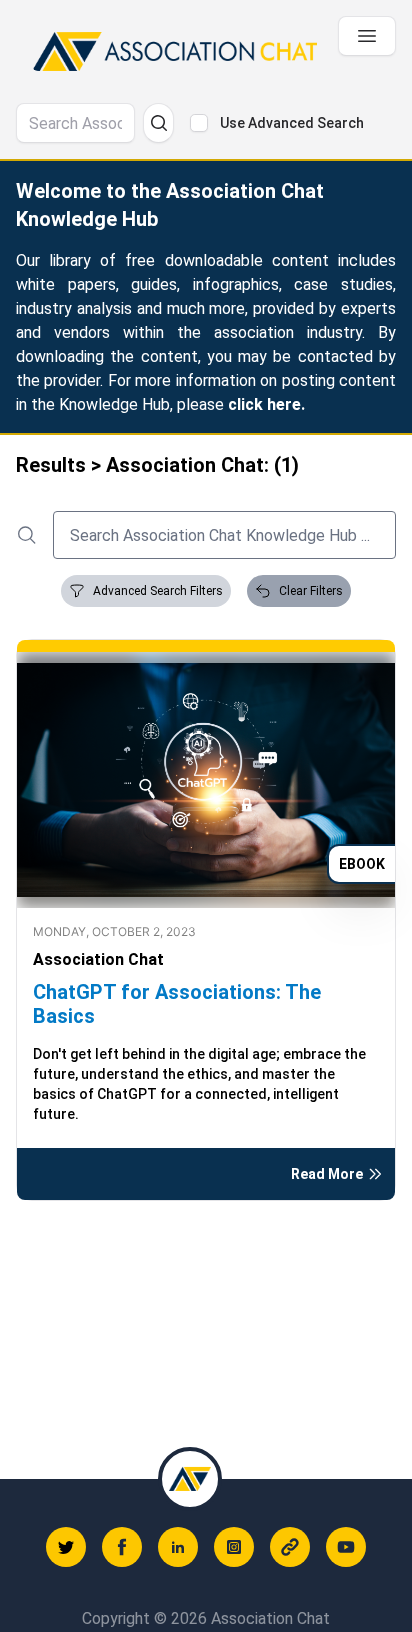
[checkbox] (199, 123)
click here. (266, 404)
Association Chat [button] (98, 959)
